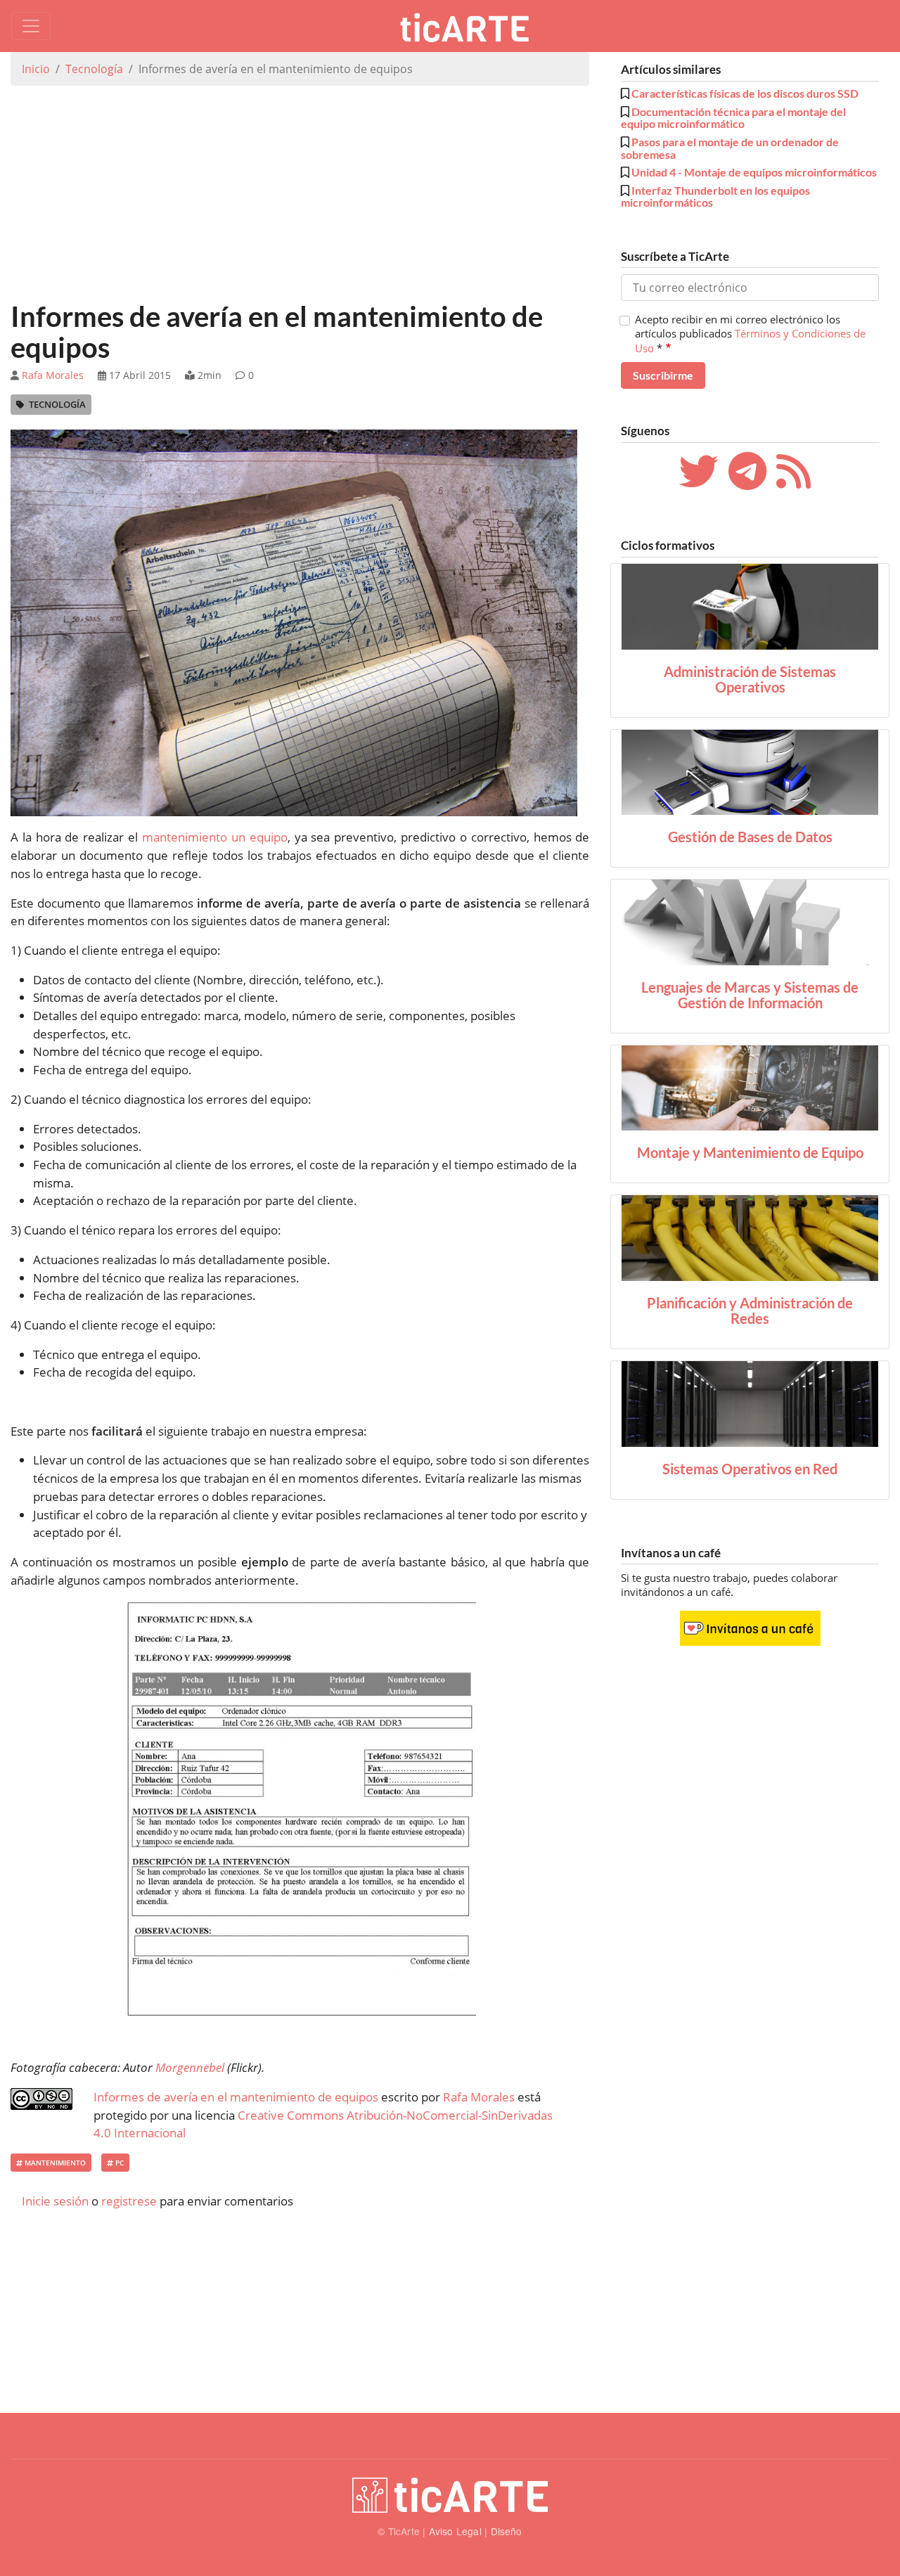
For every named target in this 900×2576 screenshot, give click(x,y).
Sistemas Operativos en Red (750, 1469)
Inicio (36, 69)
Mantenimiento (54, 2163)
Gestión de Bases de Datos (750, 837)
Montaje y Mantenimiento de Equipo (750, 1152)
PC (118, 2163)
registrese (129, 2201)
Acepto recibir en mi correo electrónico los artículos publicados (750, 334)
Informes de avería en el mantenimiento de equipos (236, 2097)
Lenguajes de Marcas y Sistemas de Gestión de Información (750, 995)
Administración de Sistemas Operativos (750, 679)
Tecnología (94, 69)
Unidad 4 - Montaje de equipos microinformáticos (754, 172)
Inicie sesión (55, 2201)
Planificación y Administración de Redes (750, 1310)
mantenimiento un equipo (215, 837)
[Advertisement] (300, 195)
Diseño (507, 2531)
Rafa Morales (53, 375)
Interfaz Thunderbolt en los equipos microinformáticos (715, 197)
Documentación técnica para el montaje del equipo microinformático (733, 118)
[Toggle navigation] (31, 26)
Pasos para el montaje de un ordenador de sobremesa (730, 148)
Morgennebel (190, 2067)
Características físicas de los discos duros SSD (745, 93)
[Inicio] (470, 26)
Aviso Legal (455, 2531)
